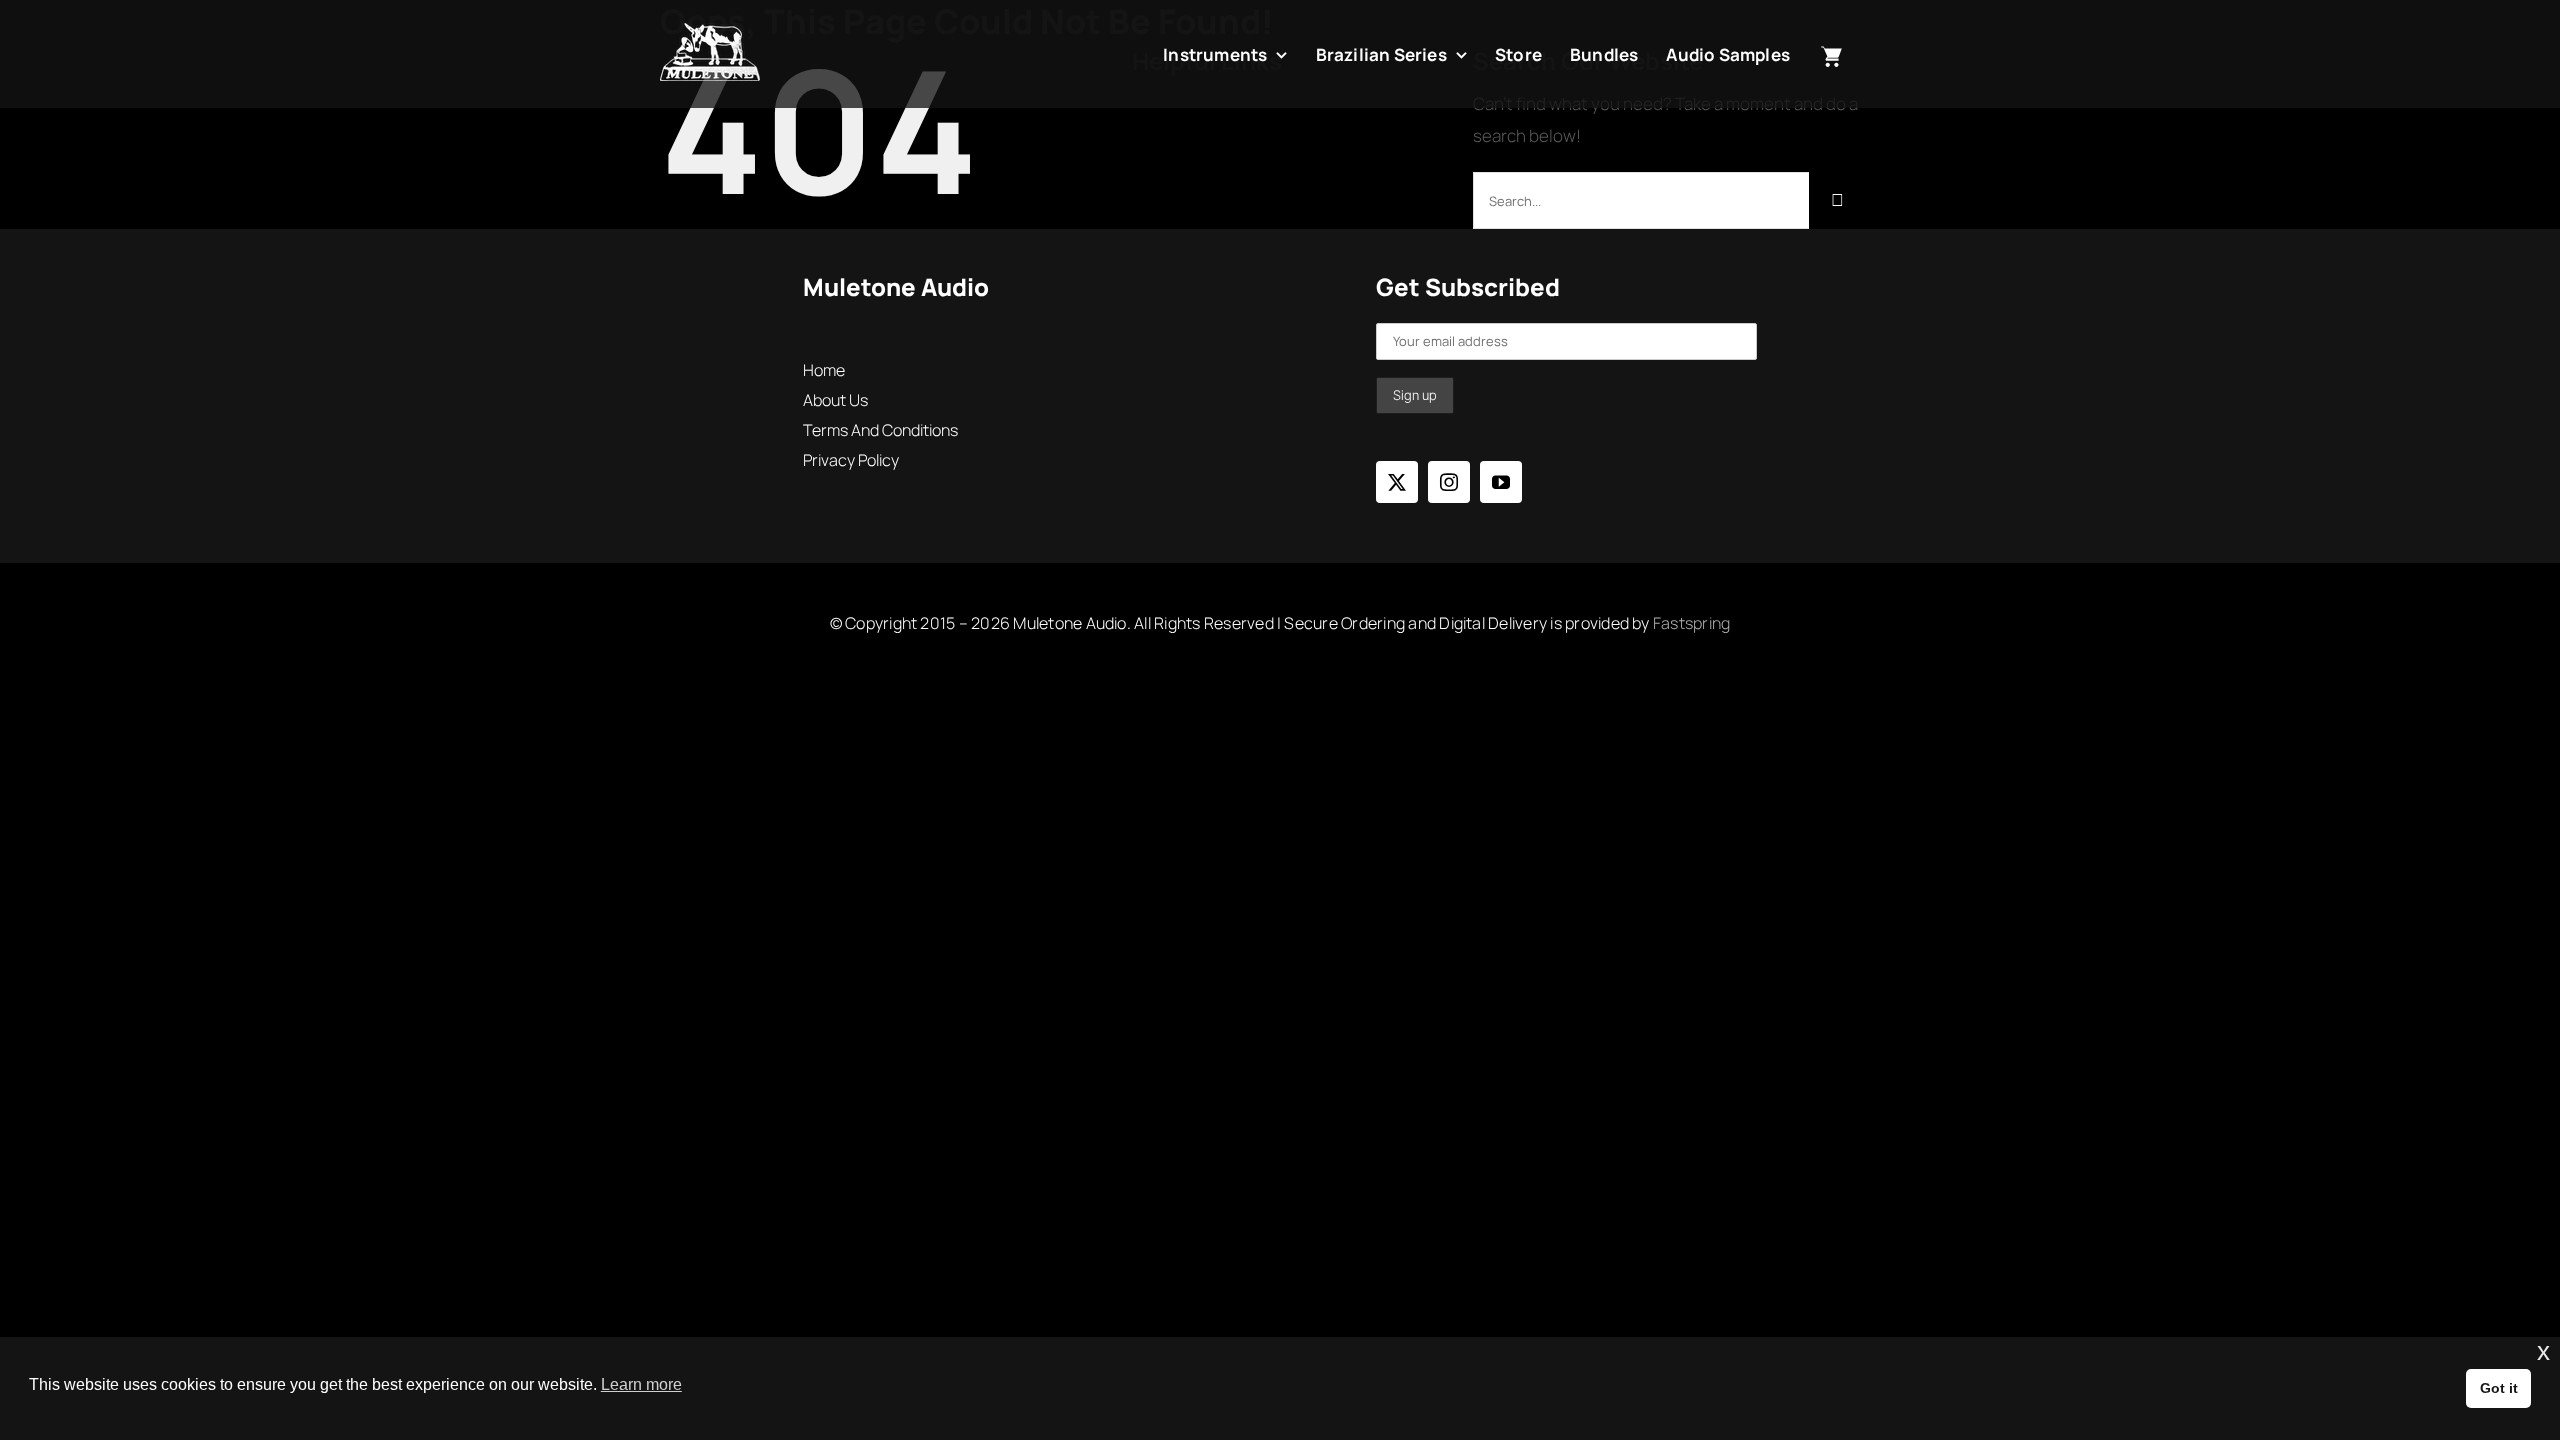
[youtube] (1501, 482)
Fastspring (1691, 623)
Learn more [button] (641, 1384)
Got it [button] (2499, 1388)
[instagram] (1449, 482)
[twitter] (1397, 482)
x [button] (2543, 1351)
